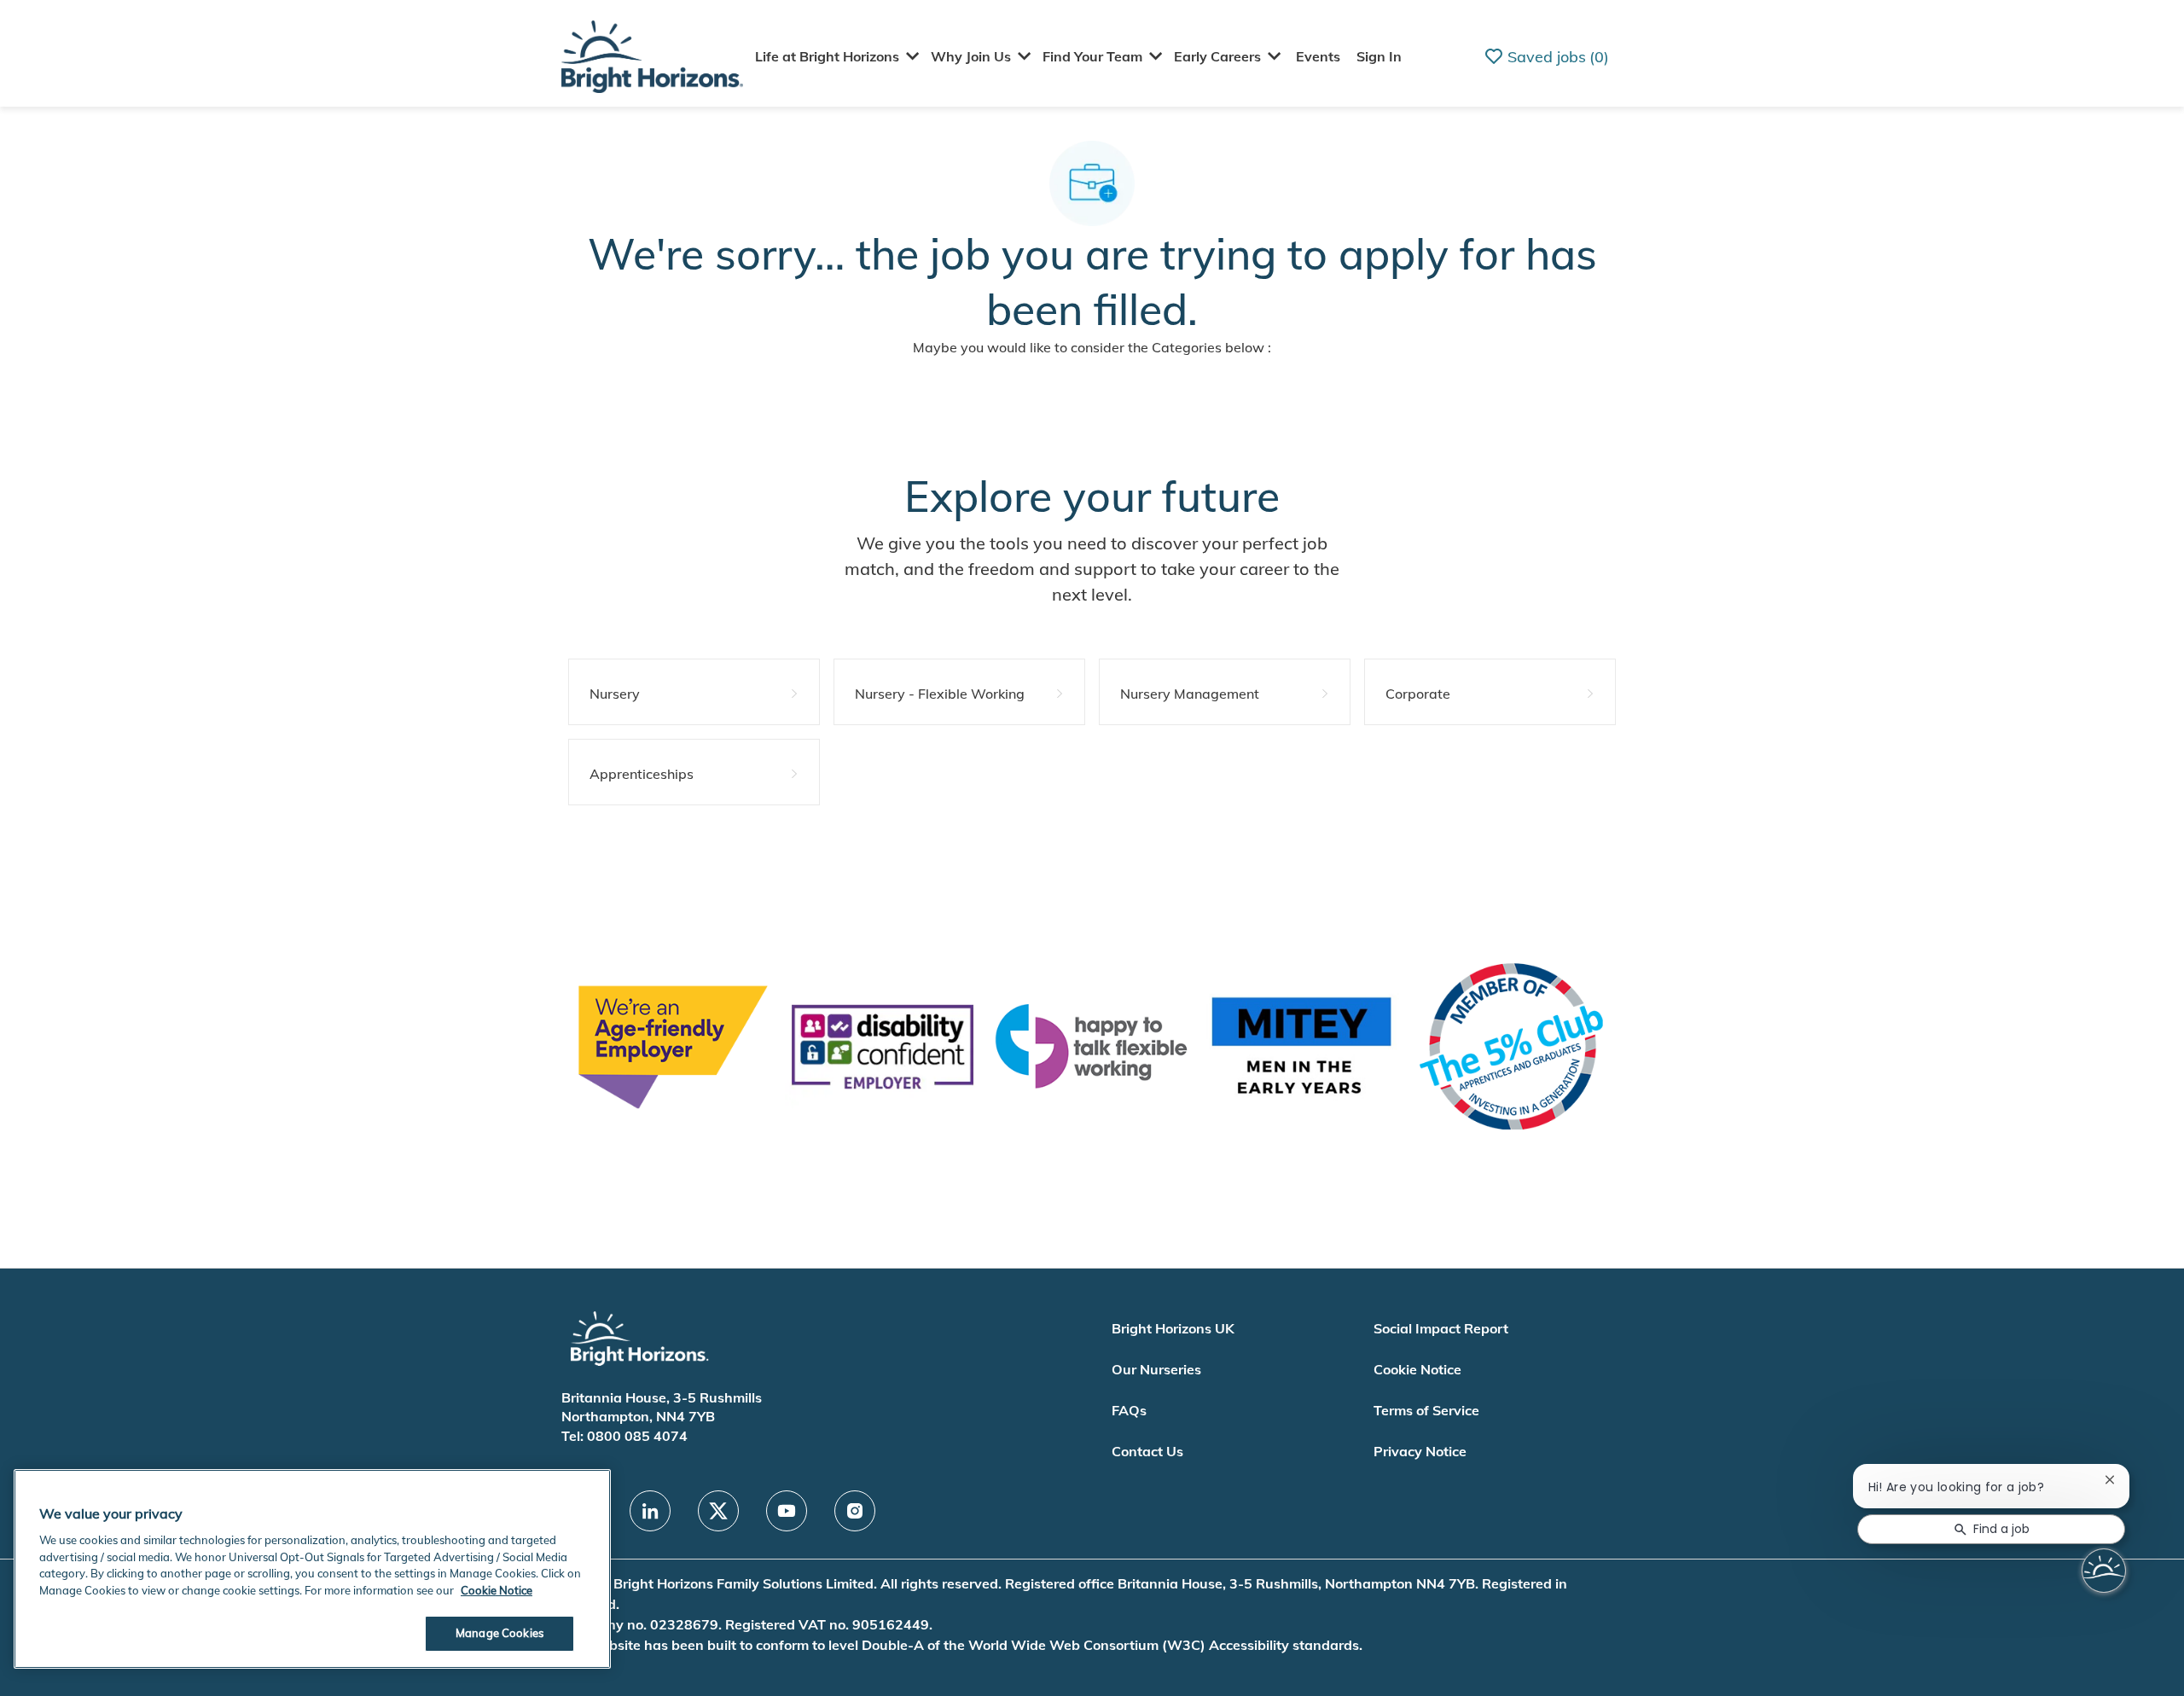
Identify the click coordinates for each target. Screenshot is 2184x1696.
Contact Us (1147, 1451)
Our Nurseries (1156, 1369)
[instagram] (855, 1511)
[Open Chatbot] (2104, 1571)
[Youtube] (787, 1511)
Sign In (1379, 56)
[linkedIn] (650, 1511)
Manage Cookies (500, 1633)
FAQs (1129, 1410)
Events (1318, 56)
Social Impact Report (1441, 1328)
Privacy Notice (1420, 1451)
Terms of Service (1426, 1410)
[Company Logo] (652, 55)
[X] (718, 1511)
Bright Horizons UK (1173, 1328)
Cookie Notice (1417, 1369)
